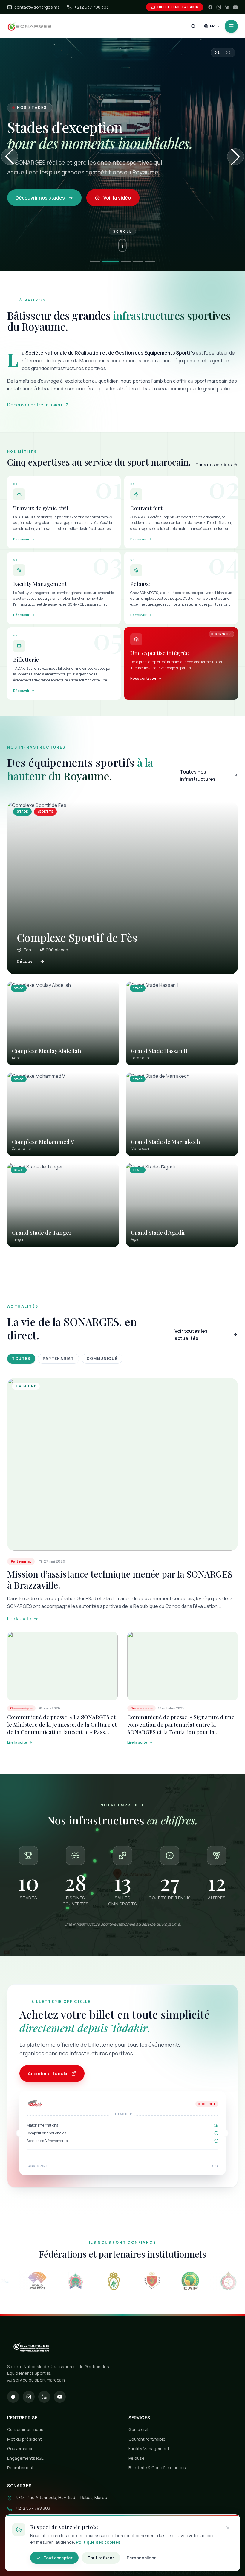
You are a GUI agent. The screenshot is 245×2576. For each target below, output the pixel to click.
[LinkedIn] (227, 7)
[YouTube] (235, 7)
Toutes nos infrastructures (198, 775)
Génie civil (138, 2429)
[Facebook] (210, 7)
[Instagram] (219, 7)
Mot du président (24, 2439)
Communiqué (102, 1359)
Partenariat (58, 1359)
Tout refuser (101, 2558)
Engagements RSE (25, 2458)
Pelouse (137, 2458)
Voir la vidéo (117, 198)
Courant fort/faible (147, 2439)
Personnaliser (141, 2558)
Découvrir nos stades (40, 198)
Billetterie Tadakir (178, 7)
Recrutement (20, 2468)
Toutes (21, 1359)
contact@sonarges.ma (37, 7)
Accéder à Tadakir (48, 2074)
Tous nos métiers (214, 464)
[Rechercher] (193, 26)
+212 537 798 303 (91, 7)
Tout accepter (58, 2558)
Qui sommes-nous (25, 2429)
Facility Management (149, 2449)
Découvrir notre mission (35, 405)
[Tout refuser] (228, 2528)
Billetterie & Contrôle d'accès (157, 2468)
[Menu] (231, 26)
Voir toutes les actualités (191, 1335)
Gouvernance (20, 2449)
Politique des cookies (98, 2542)
